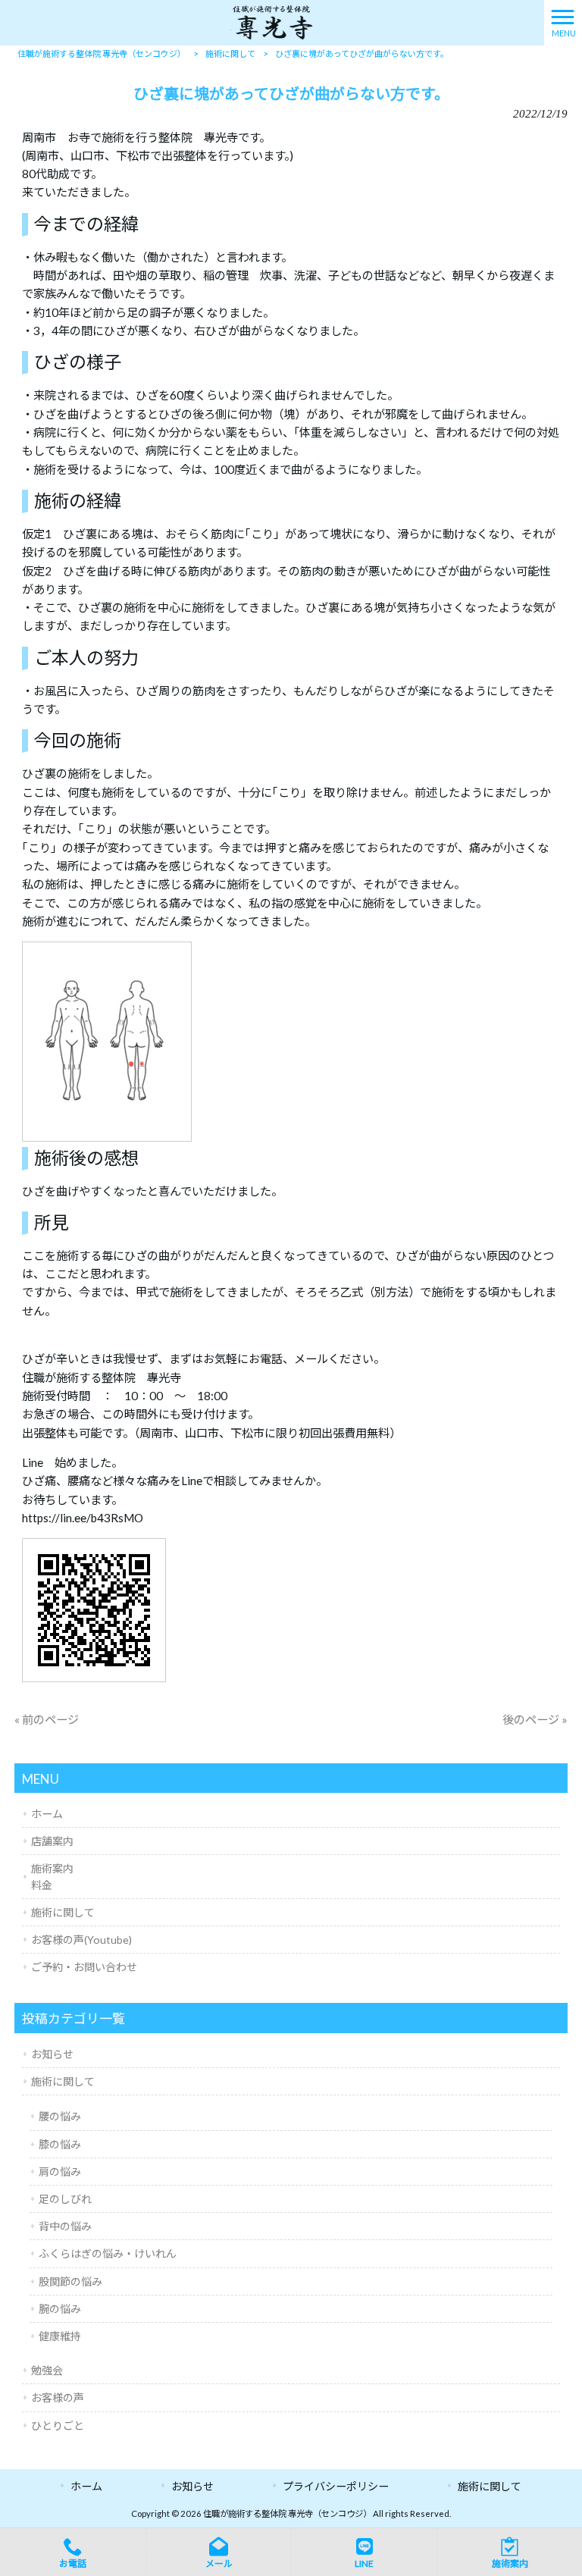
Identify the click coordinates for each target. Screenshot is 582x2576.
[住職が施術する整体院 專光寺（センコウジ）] (272, 21)
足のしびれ (65, 2199)
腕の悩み (60, 2309)
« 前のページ (47, 1719)
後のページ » (535, 1719)
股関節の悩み (70, 2281)
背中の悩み (65, 2226)
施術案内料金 (52, 1876)
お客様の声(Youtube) (81, 1940)
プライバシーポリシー (336, 2486)
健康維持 (60, 2336)
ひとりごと (58, 2426)
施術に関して (63, 1912)
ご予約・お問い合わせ (84, 1967)
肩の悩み (60, 2172)
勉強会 (47, 2370)
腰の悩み (60, 2116)
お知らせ (52, 2054)
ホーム (47, 1814)
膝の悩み (60, 2144)
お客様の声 (58, 2397)
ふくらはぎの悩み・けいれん (108, 2253)
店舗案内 (52, 1841)
